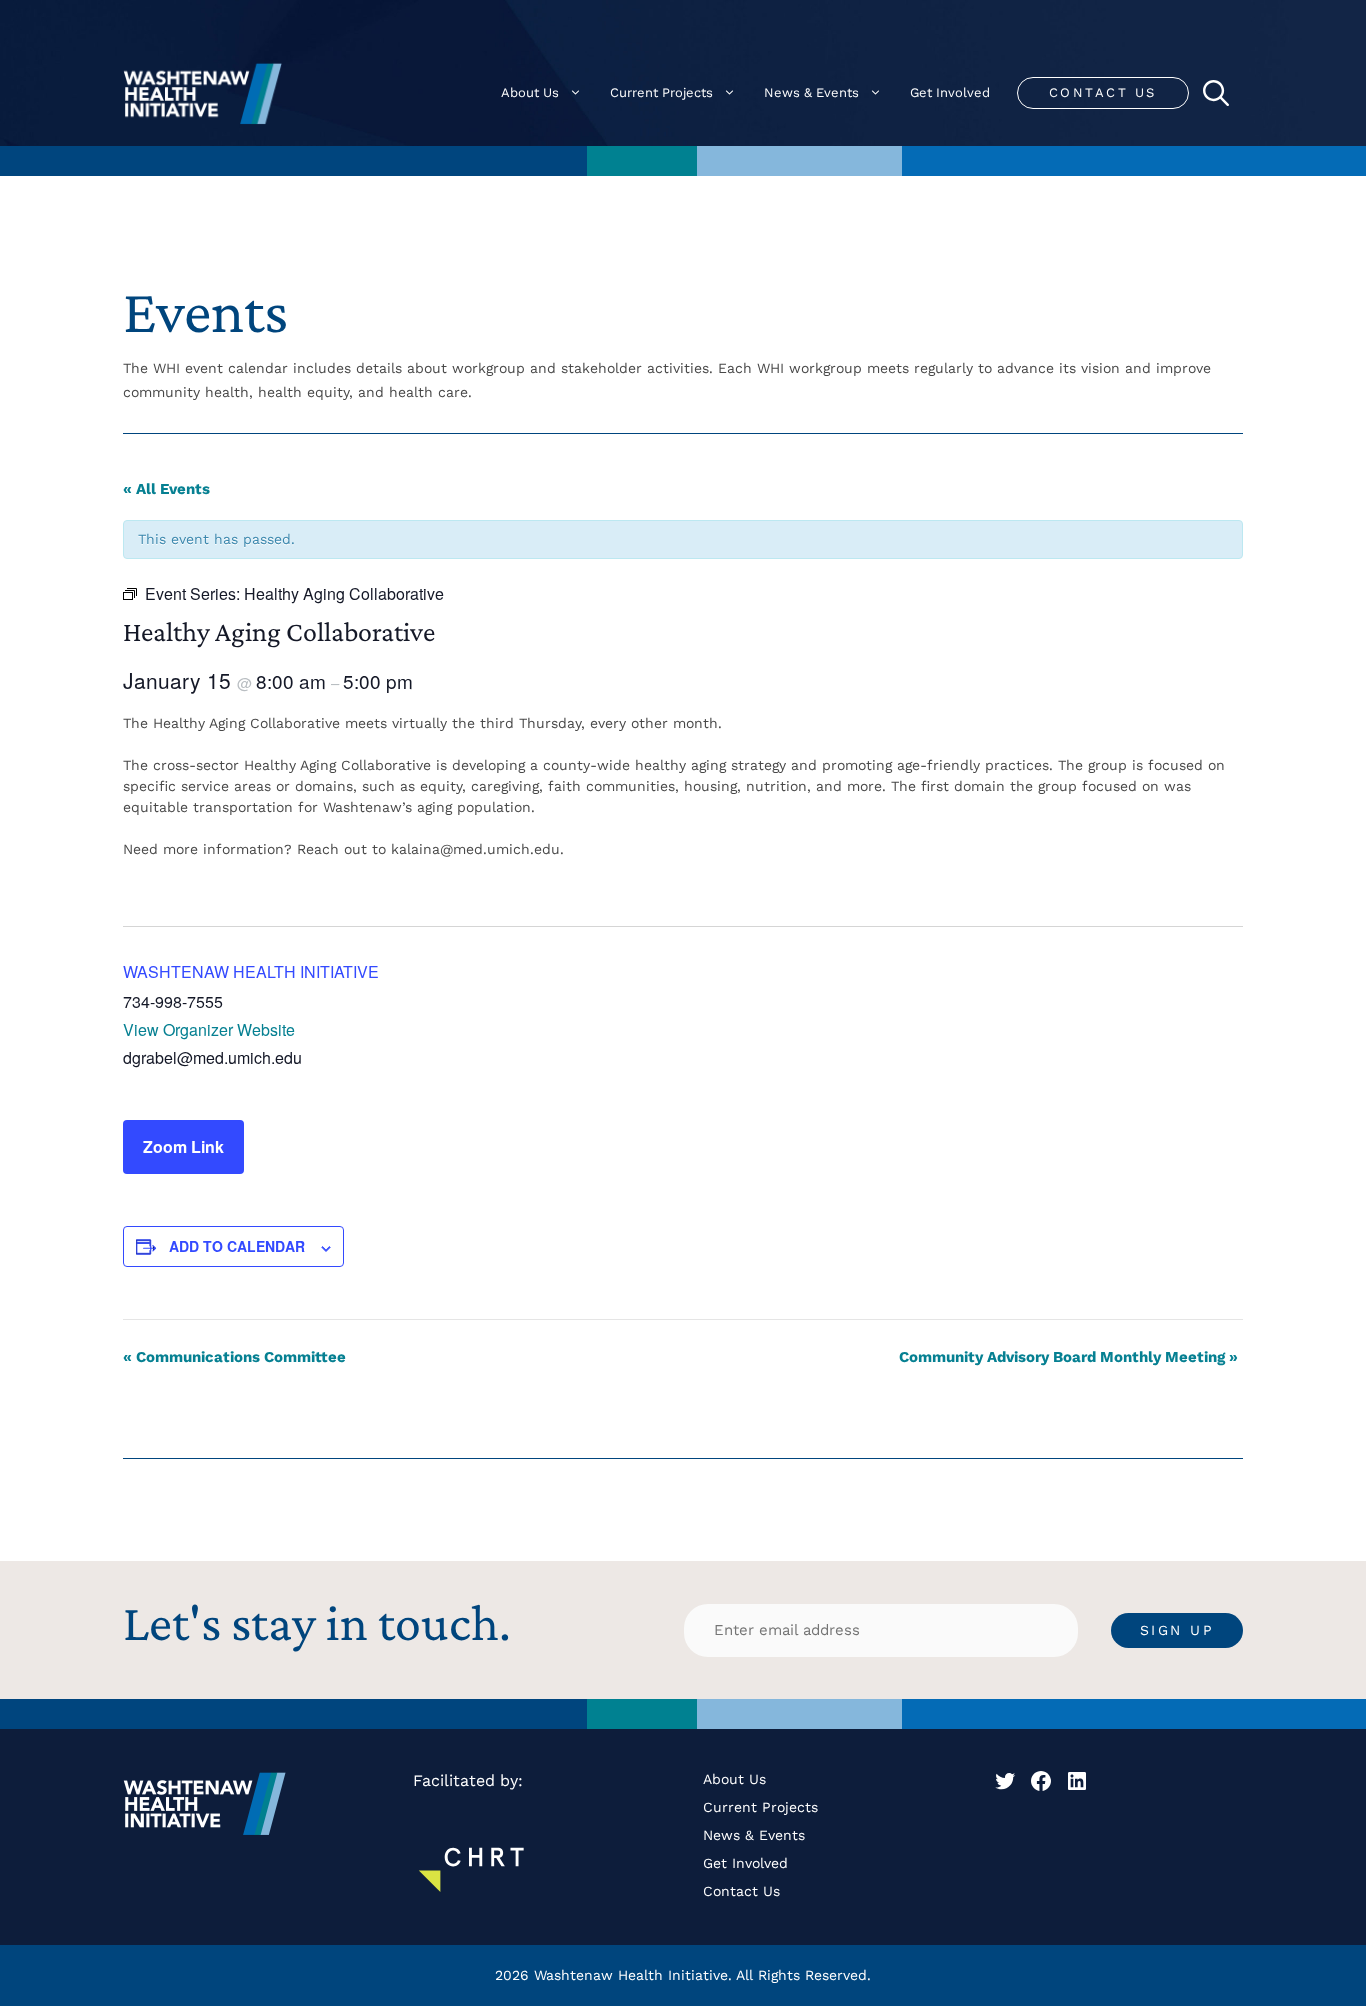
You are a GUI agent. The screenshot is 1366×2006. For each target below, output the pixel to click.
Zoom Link (183, 1146)
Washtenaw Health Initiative (251, 971)
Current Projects (661, 92)
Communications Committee (234, 1357)
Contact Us (1103, 92)
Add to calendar (237, 1246)
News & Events (811, 92)
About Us (530, 92)
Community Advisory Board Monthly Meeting (1068, 1357)
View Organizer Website (209, 1029)
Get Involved (950, 92)
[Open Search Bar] (1216, 93)
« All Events (166, 489)
